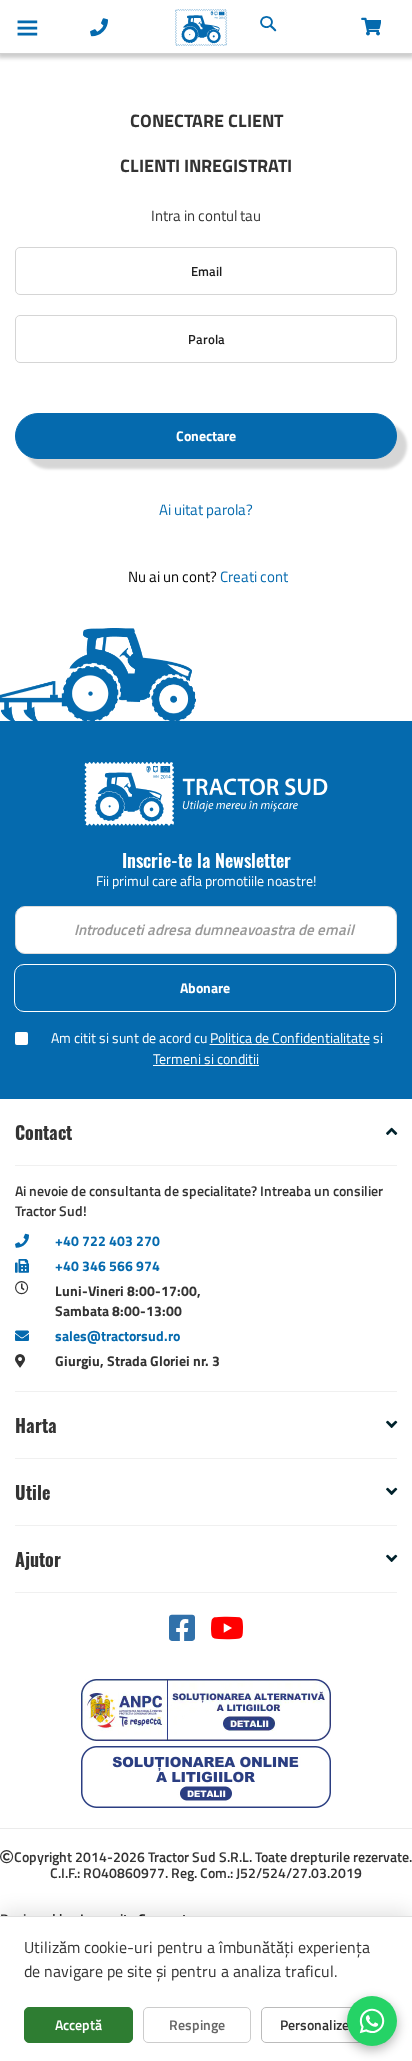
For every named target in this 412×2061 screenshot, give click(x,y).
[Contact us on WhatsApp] (372, 2021)
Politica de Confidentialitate (290, 1037)
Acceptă (78, 2024)
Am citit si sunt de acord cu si (217, 1048)
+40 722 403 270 (107, 1240)
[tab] (206, 1132)
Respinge (197, 2024)
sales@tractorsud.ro (117, 1335)
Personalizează (324, 2024)
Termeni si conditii (206, 1058)
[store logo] (159, 27)
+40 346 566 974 (107, 1265)
